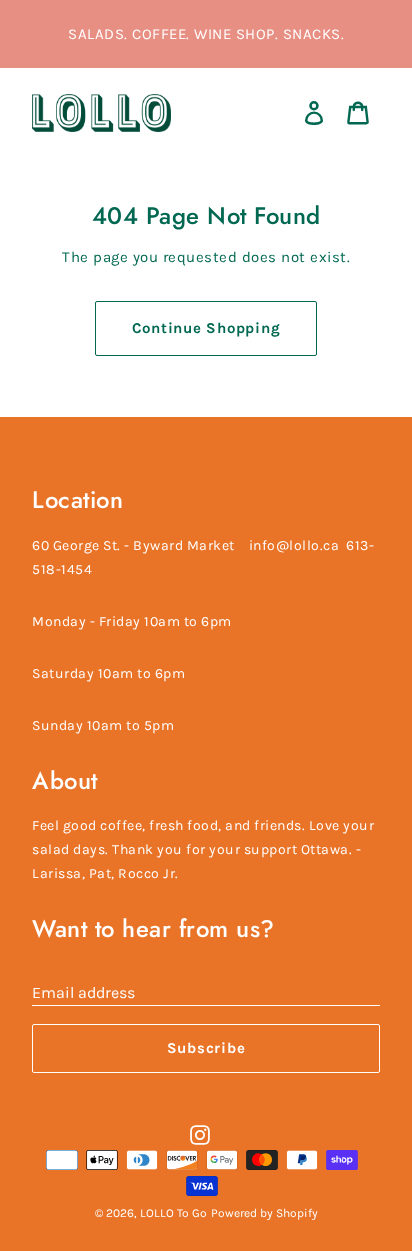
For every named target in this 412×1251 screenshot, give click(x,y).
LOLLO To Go (173, 1213)
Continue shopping (206, 328)
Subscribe (206, 1048)
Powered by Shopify (264, 1213)
